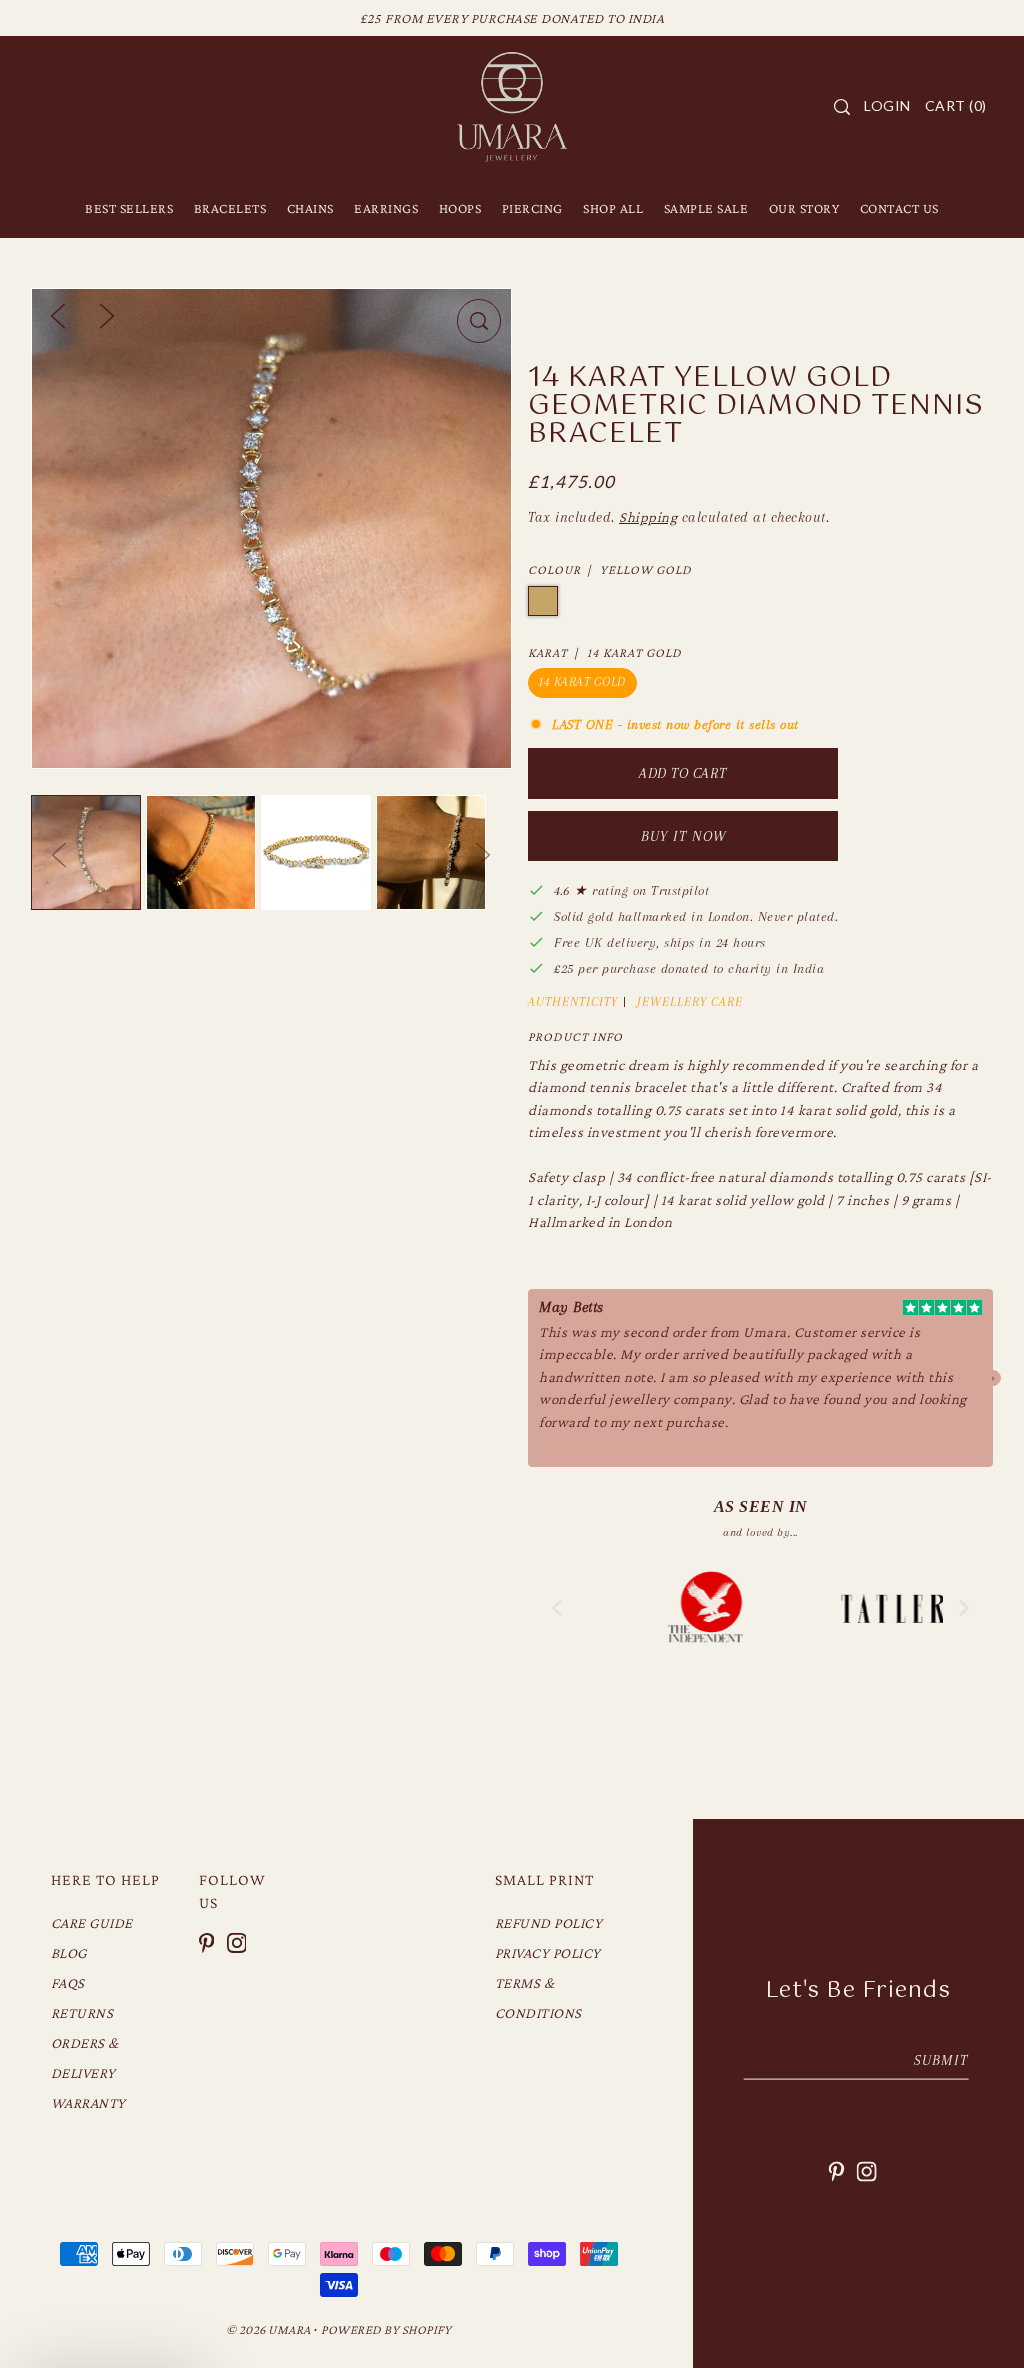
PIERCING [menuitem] (532, 208)
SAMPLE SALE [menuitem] (706, 208)
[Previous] (58, 314)
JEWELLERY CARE (690, 1002)
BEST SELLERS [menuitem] (129, 208)
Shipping (648, 517)
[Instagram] (237, 1941)
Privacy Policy (548, 1953)
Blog (69, 1953)
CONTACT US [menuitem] (899, 208)
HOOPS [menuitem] (460, 208)
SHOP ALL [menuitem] (613, 208)
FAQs (68, 1983)
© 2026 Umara (268, 2329)
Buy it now (683, 836)
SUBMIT (941, 2060)
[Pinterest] (207, 1941)
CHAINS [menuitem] (310, 208)
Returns (82, 2013)
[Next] (107, 314)
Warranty (88, 2103)
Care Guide (92, 1923)
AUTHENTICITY (573, 1002)
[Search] (842, 107)
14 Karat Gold (582, 682)
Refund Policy (549, 1923)
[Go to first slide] (963, 1608)
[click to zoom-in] (479, 321)
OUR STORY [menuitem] (804, 208)
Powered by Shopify (386, 2329)
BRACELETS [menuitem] (230, 208)
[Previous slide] (558, 1608)
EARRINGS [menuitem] (386, 208)
